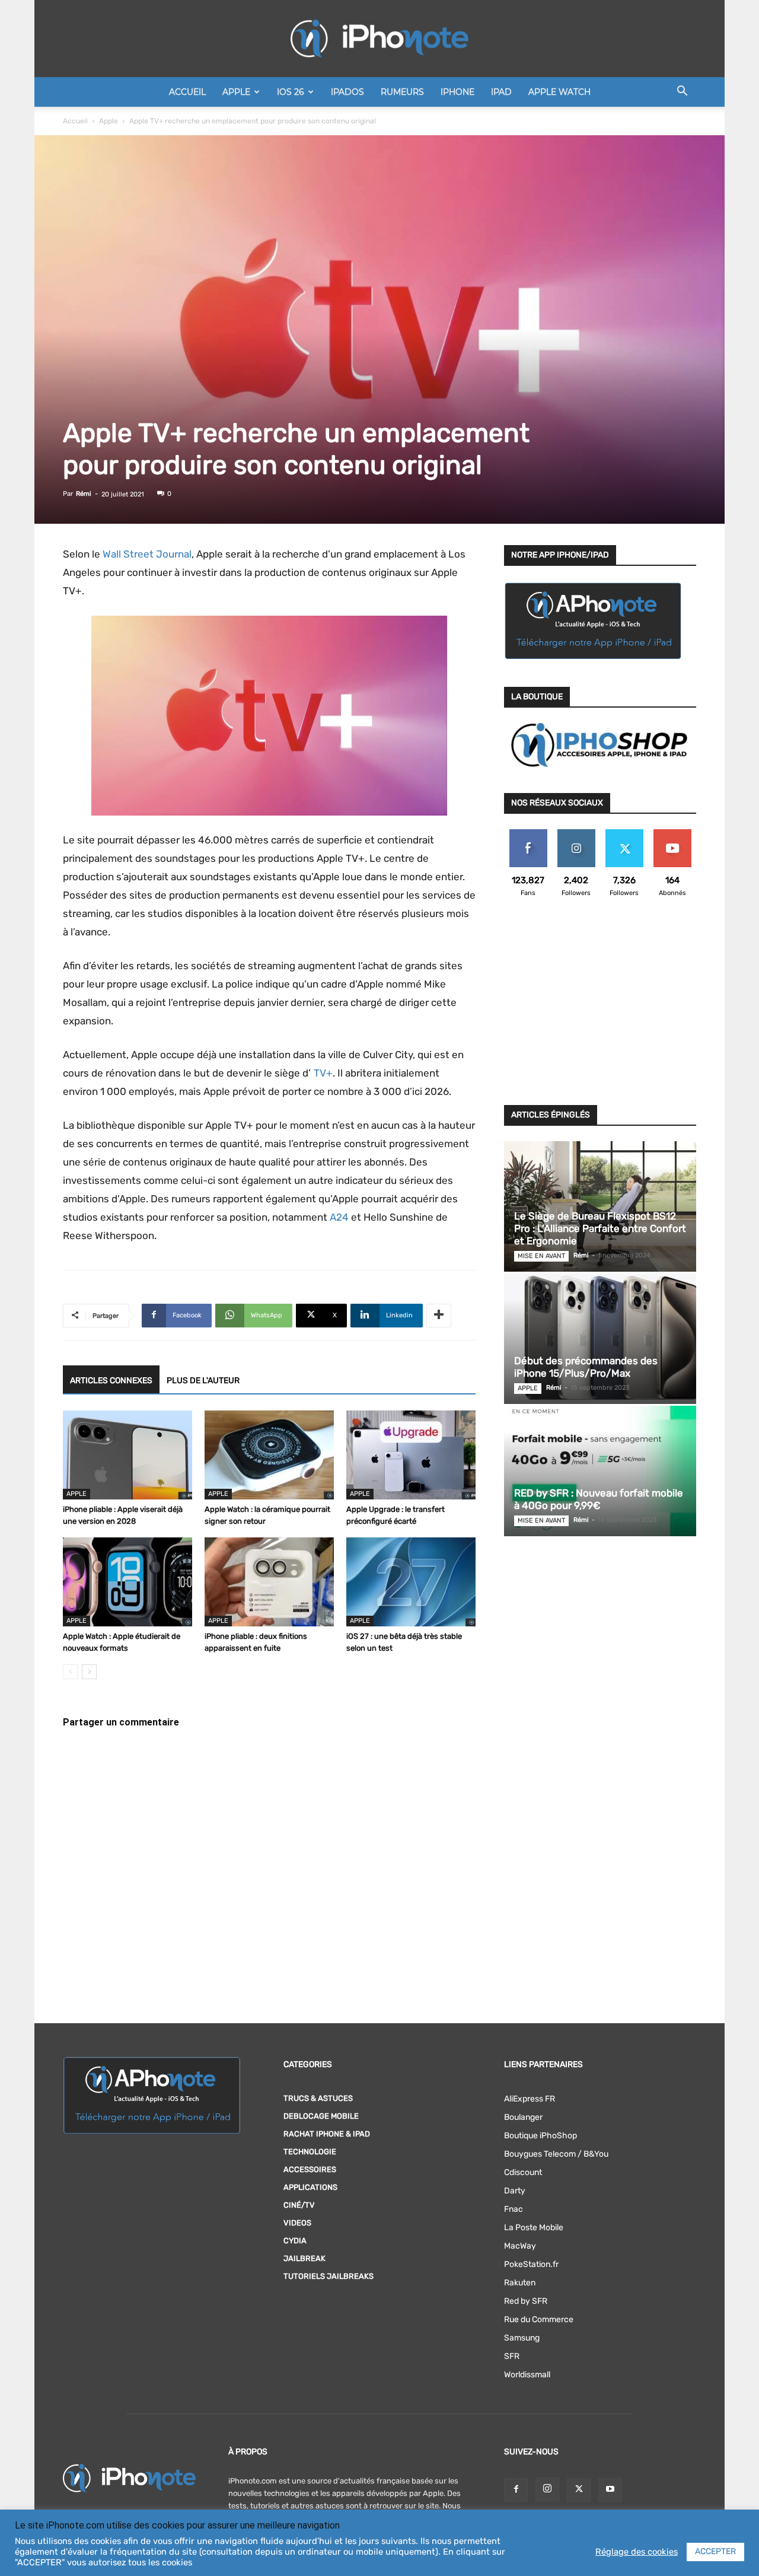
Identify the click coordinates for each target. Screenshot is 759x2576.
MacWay (520, 2246)
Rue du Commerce (539, 2319)
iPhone (457, 92)
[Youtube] (610, 2490)
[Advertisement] (600, 1008)
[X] (579, 2490)
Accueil (187, 92)
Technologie (310, 2152)
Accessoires (310, 2169)
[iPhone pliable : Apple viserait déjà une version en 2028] (127, 1455)
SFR (512, 2356)
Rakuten (520, 2283)
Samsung (522, 2338)
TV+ (322, 1073)
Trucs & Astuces (318, 2098)
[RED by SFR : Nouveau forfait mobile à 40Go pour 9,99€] (600, 1471)
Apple (236, 92)
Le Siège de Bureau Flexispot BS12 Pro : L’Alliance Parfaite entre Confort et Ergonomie (600, 1228)
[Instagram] (547, 2489)
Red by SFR (526, 2301)
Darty (515, 2191)
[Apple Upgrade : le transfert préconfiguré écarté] (411, 1455)
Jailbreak (304, 2258)
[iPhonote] (379, 39)
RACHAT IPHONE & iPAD (327, 2134)
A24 (339, 1217)
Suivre (576, 834)
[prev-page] (70, 1672)
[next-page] (89, 1672)
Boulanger (523, 2117)
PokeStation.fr (531, 2264)
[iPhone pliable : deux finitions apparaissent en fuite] (269, 1582)
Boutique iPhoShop (540, 2136)
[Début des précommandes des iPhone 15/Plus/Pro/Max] (600, 1339)
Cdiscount (523, 2172)
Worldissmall (527, 2375)
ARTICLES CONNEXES (111, 1381)
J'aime (528, 834)
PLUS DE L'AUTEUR (203, 1381)
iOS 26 (291, 92)
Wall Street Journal (147, 554)
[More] (439, 1316)
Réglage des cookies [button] (637, 2552)
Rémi (84, 494)
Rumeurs (402, 92)
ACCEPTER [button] (715, 2551)
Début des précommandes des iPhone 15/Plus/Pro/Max (586, 1367)
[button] (682, 93)
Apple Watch (559, 92)
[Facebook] (516, 2490)
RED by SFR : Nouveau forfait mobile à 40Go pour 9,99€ (599, 1499)
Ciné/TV (299, 2205)
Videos (297, 2223)
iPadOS (347, 92)
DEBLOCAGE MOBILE (321, 2116)
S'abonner (672, 834)
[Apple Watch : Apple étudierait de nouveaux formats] (127, 1582)
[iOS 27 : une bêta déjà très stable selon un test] (411, 1582)
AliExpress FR (530, 2099)
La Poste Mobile (534, 2228)
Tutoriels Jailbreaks (329, 2276)
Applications (310, 2187)
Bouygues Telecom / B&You (556, 2154)
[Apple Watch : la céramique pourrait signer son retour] (269, 1455)
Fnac (514, 2209)
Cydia (295, 2241)
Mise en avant (541, 1256)
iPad (501, 92)
